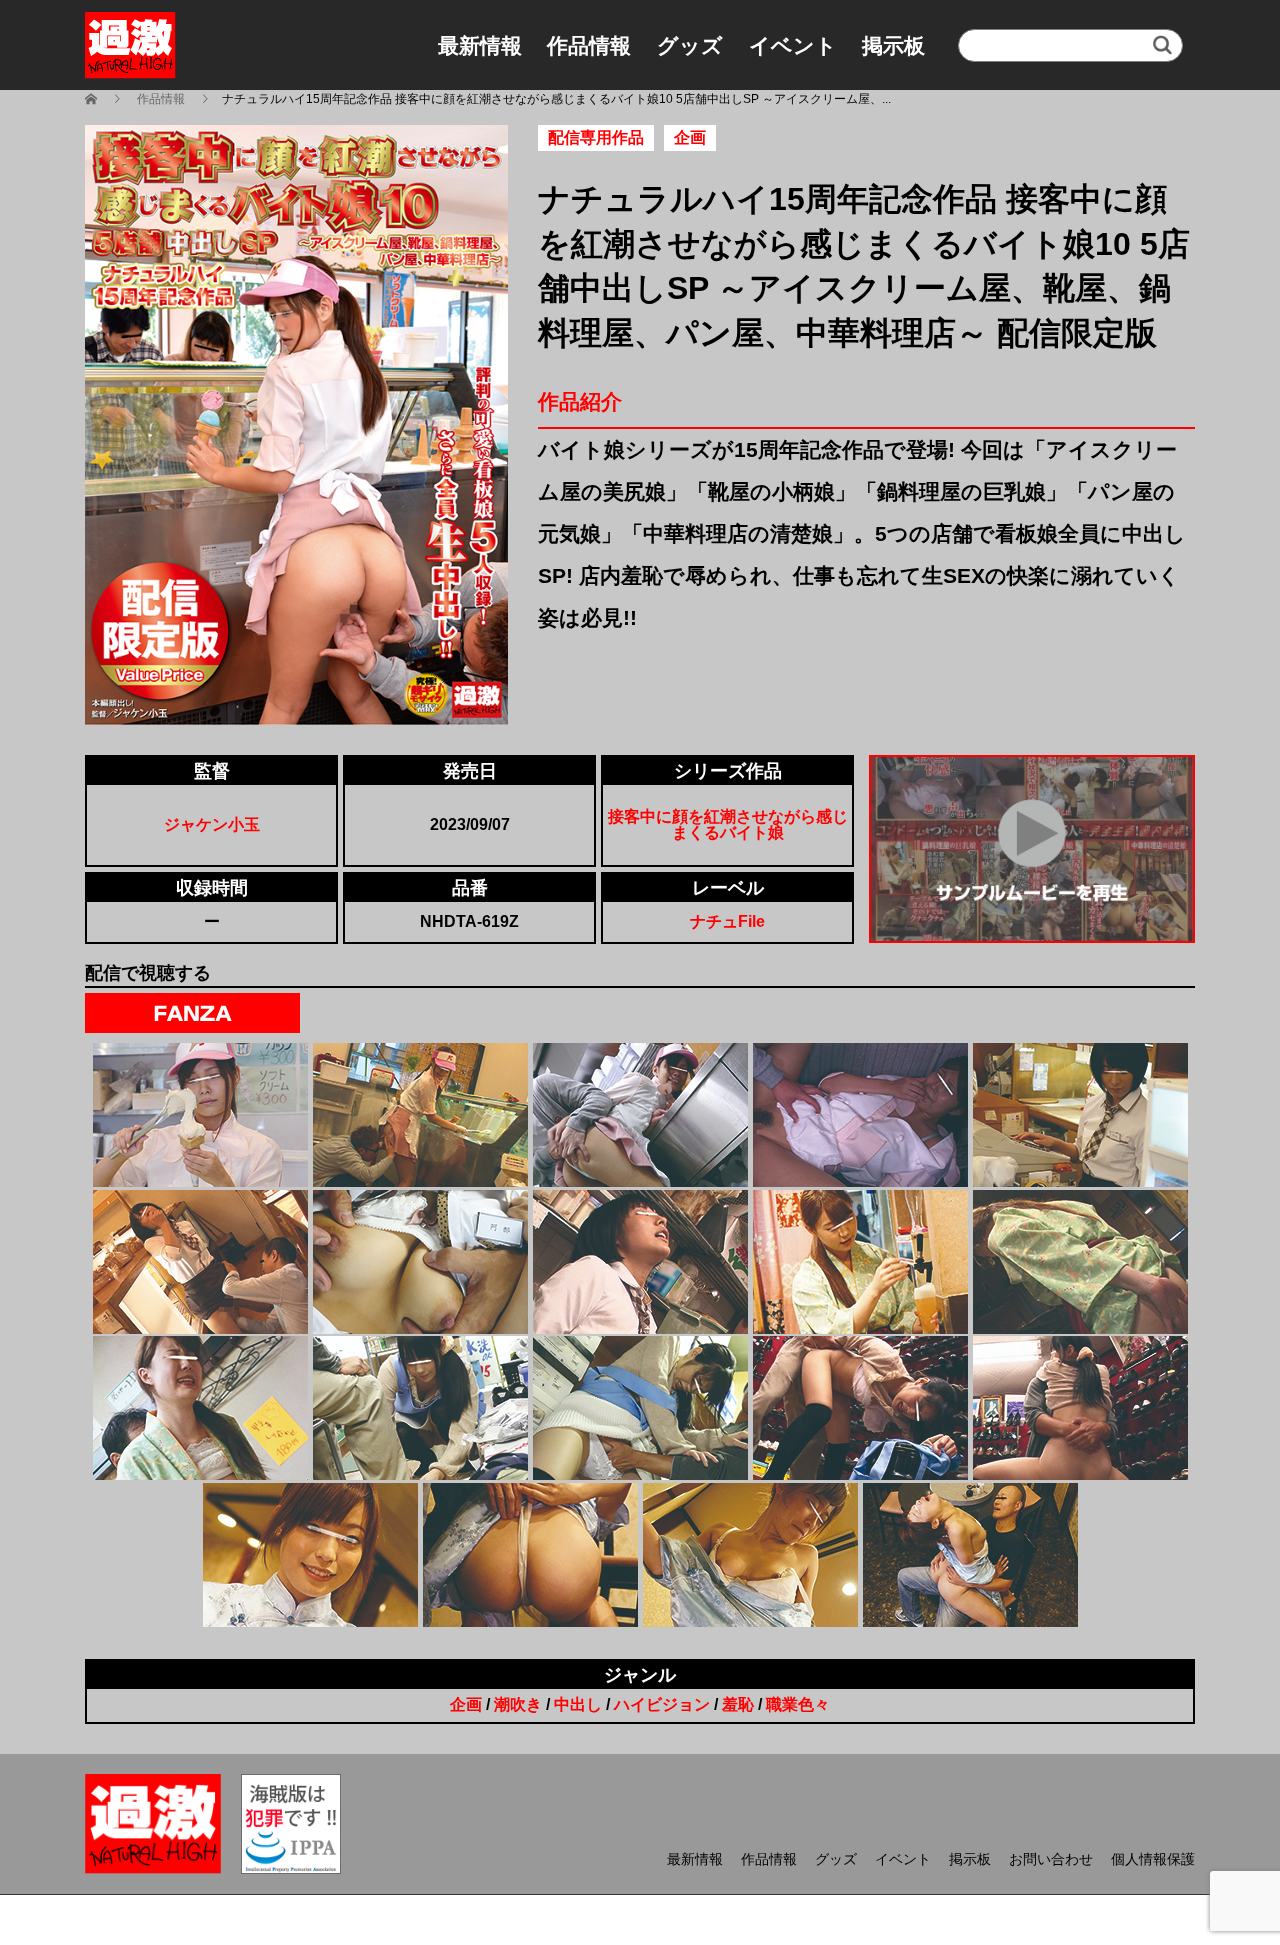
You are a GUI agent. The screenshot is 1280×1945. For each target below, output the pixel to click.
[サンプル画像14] (860, 1408)
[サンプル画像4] (860, 1115)
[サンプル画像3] (640, 1115)
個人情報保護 (1153, 1859)
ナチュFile (727, 921)
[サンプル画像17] (530, 1555)
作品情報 (589, 45)
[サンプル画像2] (420, 1115)
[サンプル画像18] (750, 1555)
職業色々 (798, 1704)
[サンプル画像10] (1080, 1262)
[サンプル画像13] (640, 1408)
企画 (466, 1704)
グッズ (690, 45)
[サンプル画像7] (420, 1262)
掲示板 (893, 45)
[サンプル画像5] (1080, 1115)
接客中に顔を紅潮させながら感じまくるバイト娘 (728, 824)
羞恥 (738, 1704)
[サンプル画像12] (420, 1408)
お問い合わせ (1051, 1859)
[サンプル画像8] (640, 1262)
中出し (578, 1704)
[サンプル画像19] (970, 1555)
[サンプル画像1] (200, 1115)
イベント (793, 45)
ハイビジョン (662, 1704)
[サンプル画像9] (860, 1262)
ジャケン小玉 (212, 824)
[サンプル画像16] (310, 1555)
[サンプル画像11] (200, 1408)
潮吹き (518, 1704)
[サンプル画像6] (200, 1262)
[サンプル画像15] (1080, 1408)
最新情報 (480, 45)
